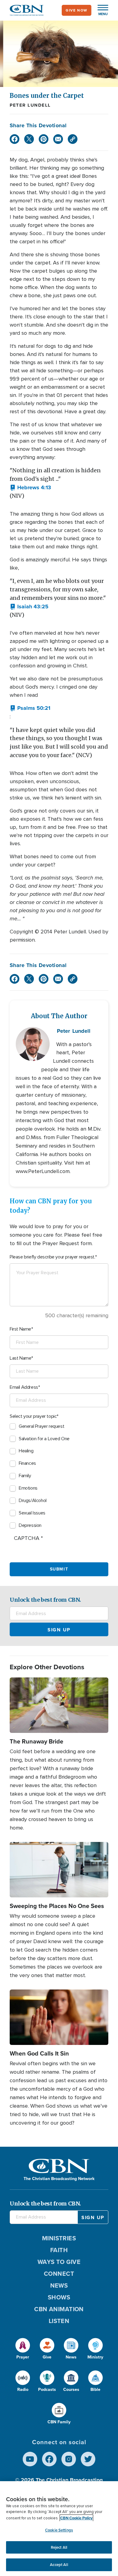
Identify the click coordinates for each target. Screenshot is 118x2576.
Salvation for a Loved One (44, 1439)
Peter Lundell (30, 105)
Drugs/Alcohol (33, 1501)
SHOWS (59, 2297)
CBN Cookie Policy (76, 2518)
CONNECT (59, 2274)
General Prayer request (41, 1426)
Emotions (28, 1488)
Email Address (24, 1387)
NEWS (59, 2285)
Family (25, 1476)
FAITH (59, 2250)
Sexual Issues (32, 1513)
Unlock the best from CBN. (45, 1600)
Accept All (59, 2565)
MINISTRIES (59, 2238)
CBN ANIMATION (59, 2309)
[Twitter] (29, 139)
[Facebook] (15, 139)
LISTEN (59, 2321)
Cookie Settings (59, 2530)
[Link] (73, 139)
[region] (59, 2529)
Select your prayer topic (33, 1416)
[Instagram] (69, 2459)
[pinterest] (44, 139)
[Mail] (58, 139)
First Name (20, 1329)
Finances (27, 1463)
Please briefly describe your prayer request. (52, 1257)
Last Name (20, 1358)
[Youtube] (30, 2459)
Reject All (59, 2547)
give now (77, 10)
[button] (100, 10)
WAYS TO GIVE (59, 2262)
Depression (30, 1525)
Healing (26, 1451)
